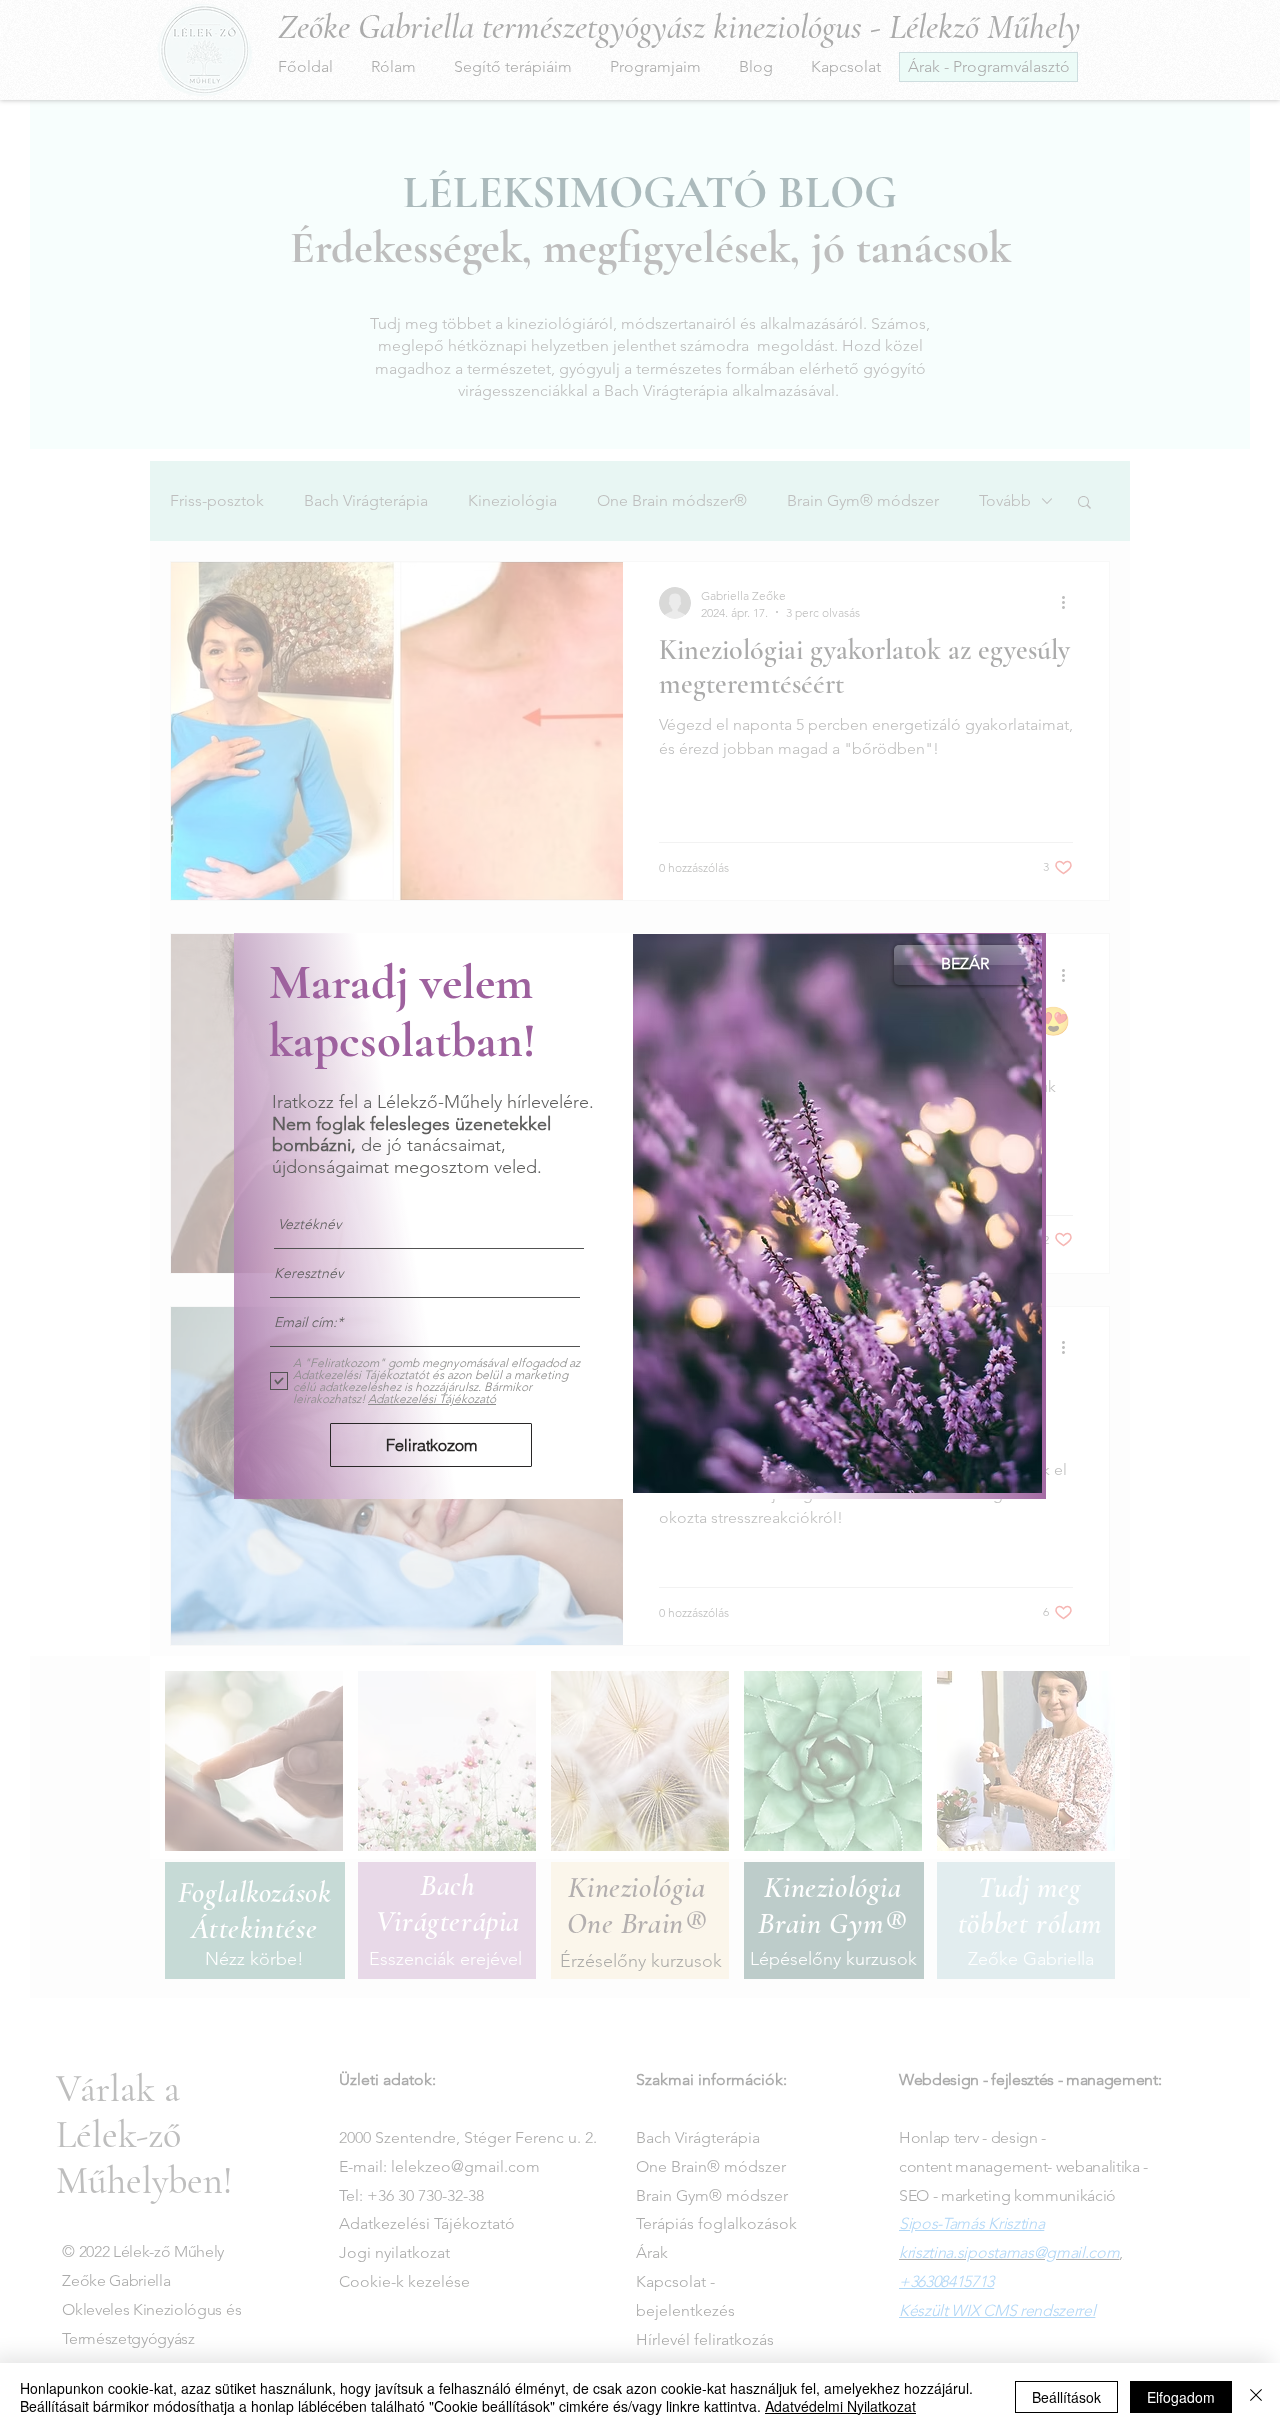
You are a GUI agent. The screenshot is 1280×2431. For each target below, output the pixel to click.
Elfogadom (1181, 2397)
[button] (965, 965)
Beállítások (1066, 2397)
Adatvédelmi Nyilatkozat (840, 2406)
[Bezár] (1256, 2397)
